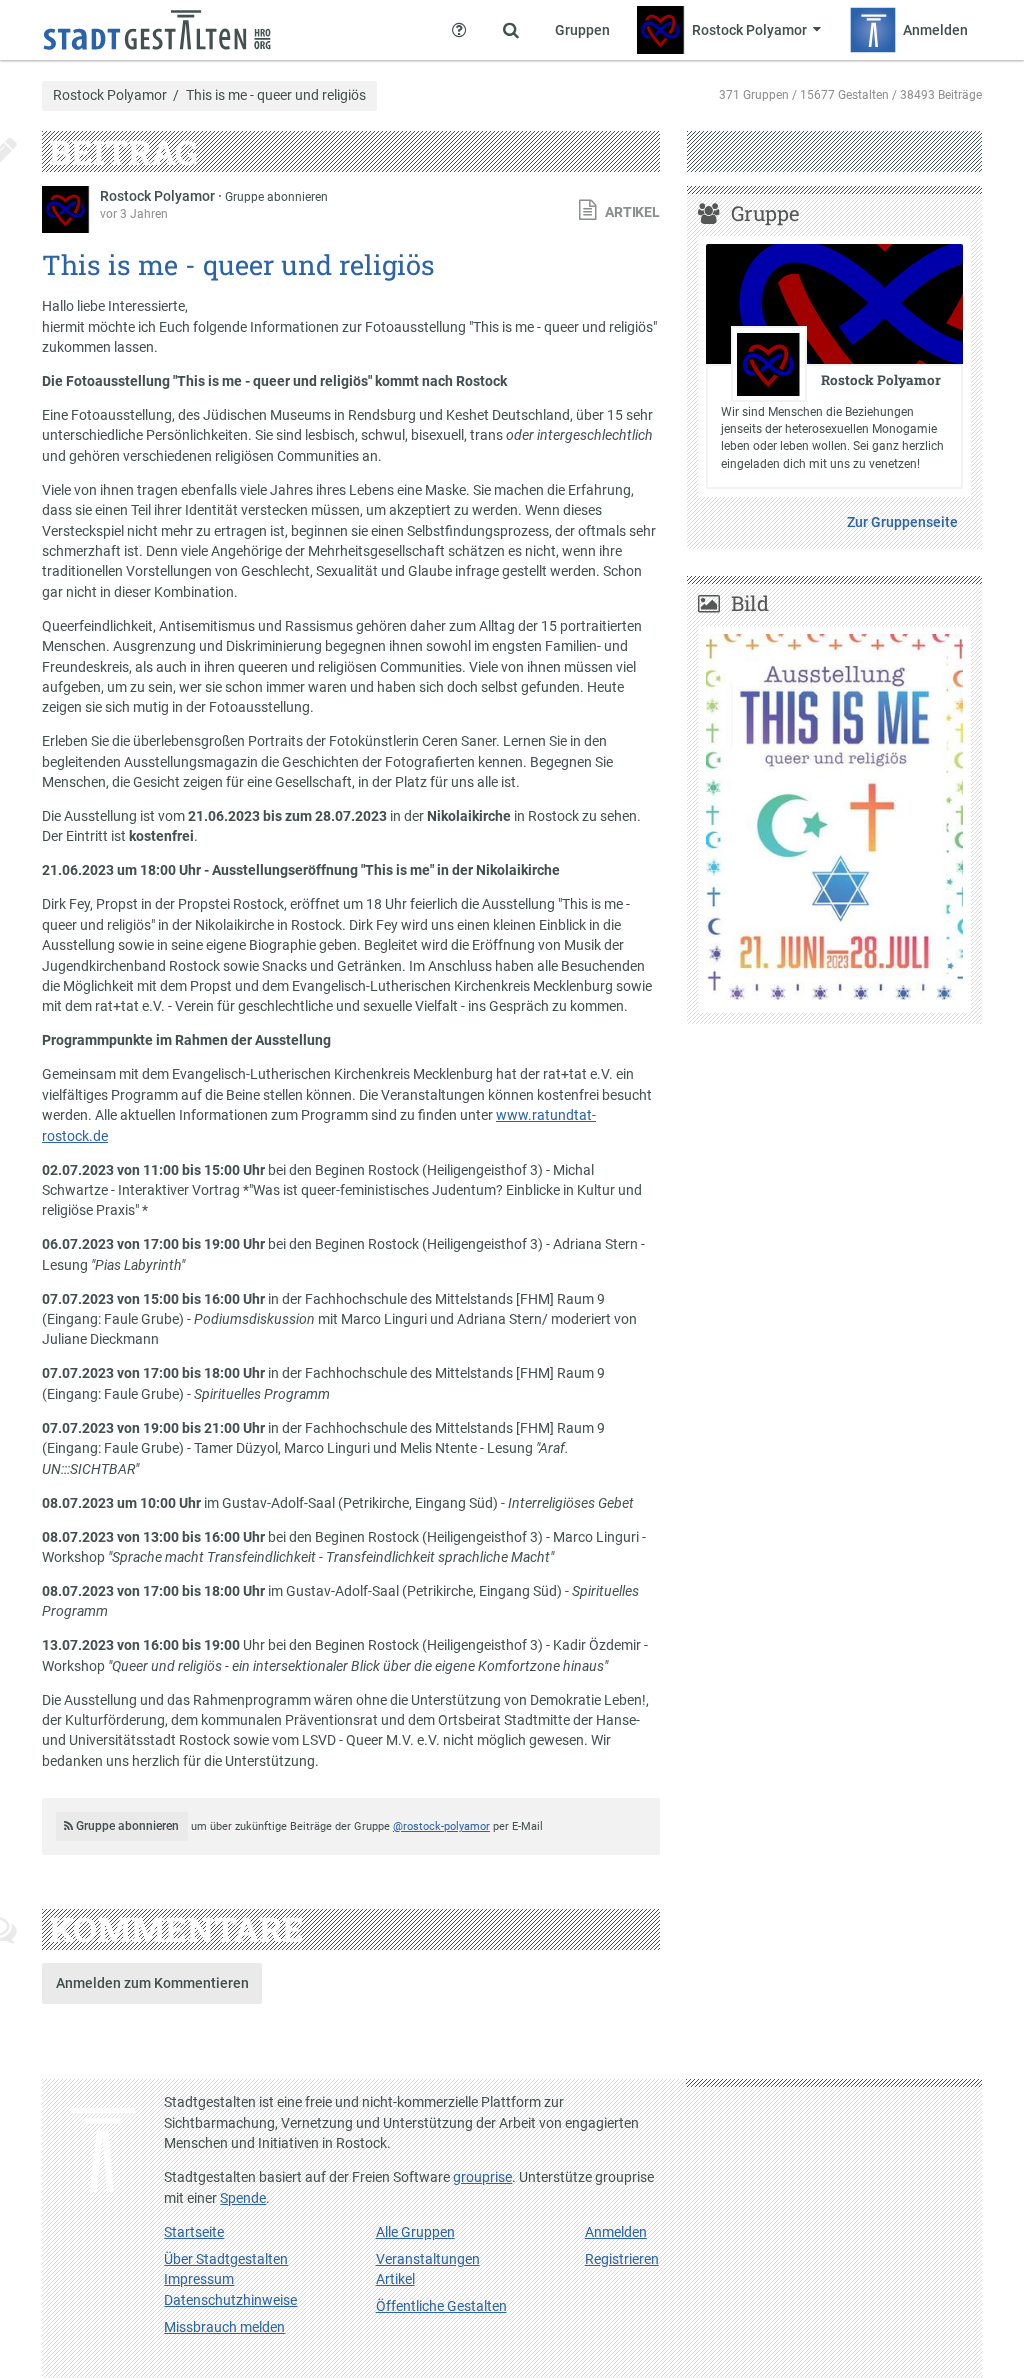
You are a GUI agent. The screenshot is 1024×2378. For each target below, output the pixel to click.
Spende (243, 2198)
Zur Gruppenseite (902, 522)
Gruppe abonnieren (276, 197)
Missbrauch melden (224, 2327)
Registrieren (622, 2259)
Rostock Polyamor (110, 96)
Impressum (199, 2279)
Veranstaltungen (428, 2259)
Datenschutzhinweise (230, 2300)
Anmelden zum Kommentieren (152, 1983)
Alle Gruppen (415, 2232)
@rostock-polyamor (441, 1826)
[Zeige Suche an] (511, 30)
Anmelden (616, 2232)
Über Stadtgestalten (226, 2259)
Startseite (194, 2232)
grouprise (482, 2177)
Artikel (395, 2279)
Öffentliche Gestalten (441, 2306)
